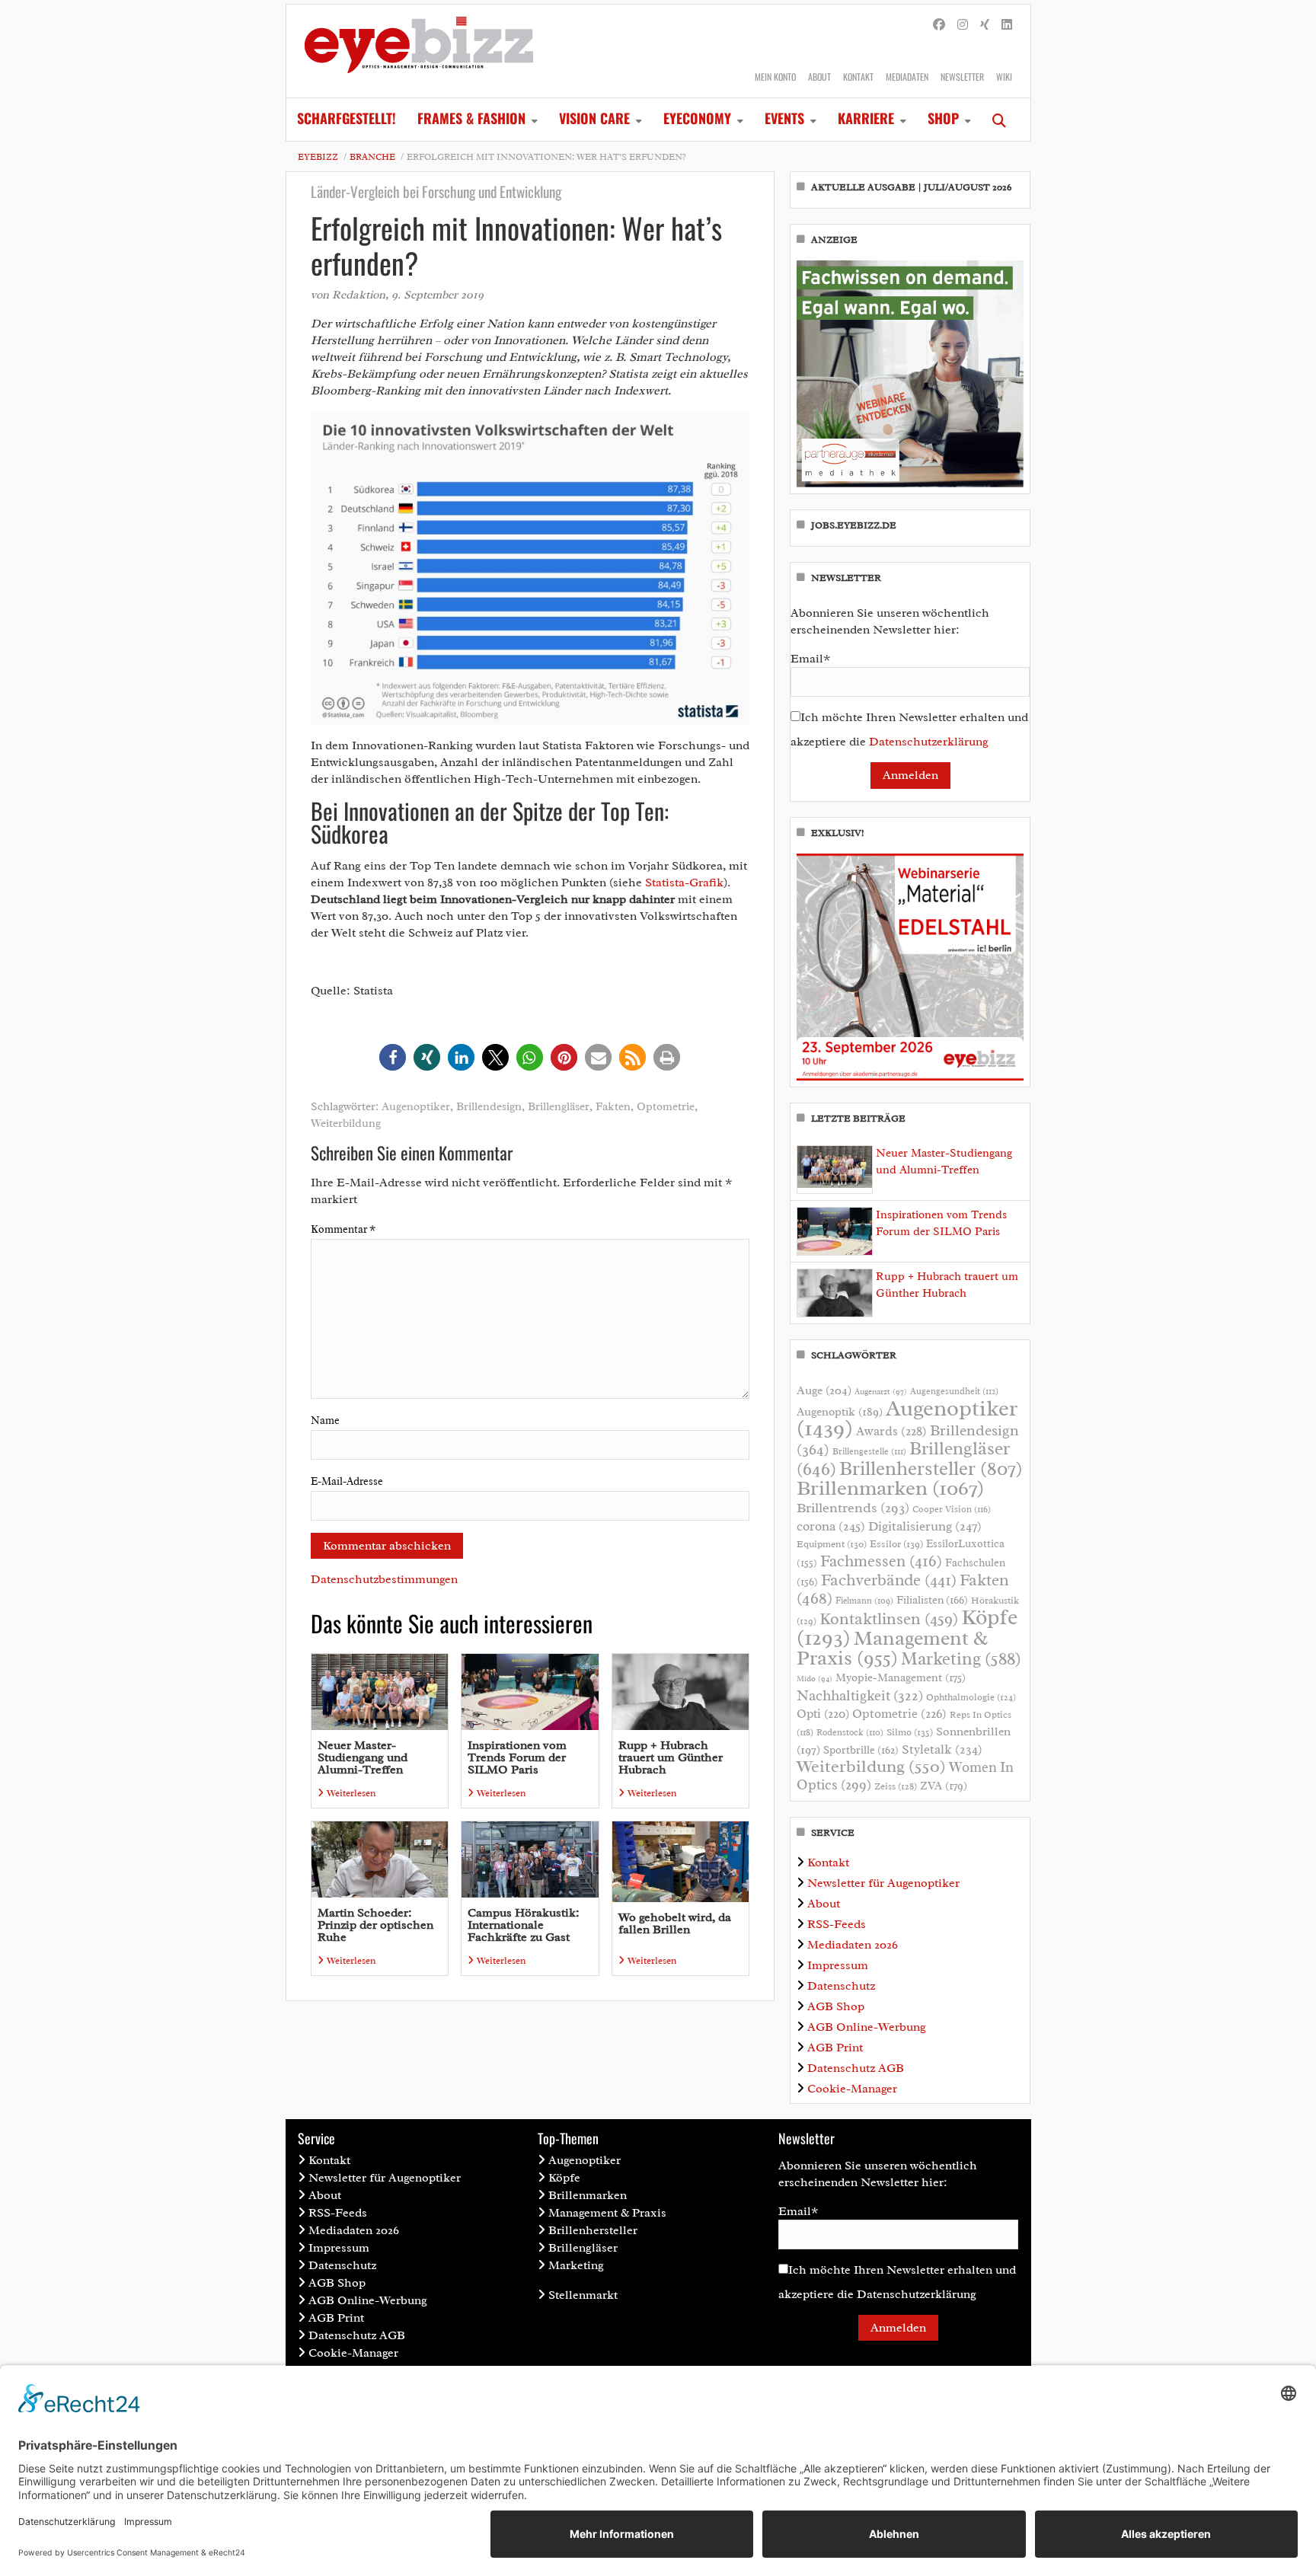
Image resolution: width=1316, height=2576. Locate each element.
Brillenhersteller (931, 1469)
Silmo (910, 1732)
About (819, 77)
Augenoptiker (416, 1107)
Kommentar (343, 1229)
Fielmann (864, 1601)
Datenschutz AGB (856, 2068)
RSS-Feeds (837, 1924)
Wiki (1004, 77)
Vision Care (594, 118)
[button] (393, 1057)
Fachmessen (881, 1561)
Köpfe (564, 2178)
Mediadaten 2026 (853, 1945)
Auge (824, 1390)
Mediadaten (907, 77)
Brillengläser (559, 1107)
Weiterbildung (346, 1124)
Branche (372, 157)
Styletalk (942, 1749)
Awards (891, 1431)
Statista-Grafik (684, 883)
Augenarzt (881, 1392)
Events (784, 118)
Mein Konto (775, 77)
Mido (815, 1679)
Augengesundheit (954, 1392)
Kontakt (858, 77)
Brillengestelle (869, 1452)
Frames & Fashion (471, 118)
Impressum (838, 1965)
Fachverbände (889, 1580)
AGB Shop (836, 2006)
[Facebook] (939, 25)
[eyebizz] (419, 51)
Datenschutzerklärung (929, 742)
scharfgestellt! (347, 118)
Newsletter (962, 77)
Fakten (613, 1107)
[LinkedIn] (1007, 25)
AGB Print (835, 2048)
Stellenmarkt (583, 2295)
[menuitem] (347, 120)
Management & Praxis (892, 1648)
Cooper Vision (952, 1509)
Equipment (832, 1544)
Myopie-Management (901, 1677)
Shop (943, 118)
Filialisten (932, 1600)
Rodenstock (850, 1733)
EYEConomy (697, 118)
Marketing (961, 1659)
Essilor (896, 1544)
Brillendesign (489, 1107)
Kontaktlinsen (889, 1618)
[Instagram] (963, 25)
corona (831, 1526)
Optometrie (666, 1107)
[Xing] (985, 25)
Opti (823, 1714)
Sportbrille (861, 1750)
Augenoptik (840, 1412)
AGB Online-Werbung (867, 2027)
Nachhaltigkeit (860, 1696)
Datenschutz (841, 1986)
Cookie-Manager (852, 2089)
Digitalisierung (925, 1526)
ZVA (944, 1786)
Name (325, 1420)
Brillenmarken (890, 1488)
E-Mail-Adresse (347, 1481)
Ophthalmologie (971, 1697)
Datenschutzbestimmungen (384, 1579)
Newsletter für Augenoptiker (883, 1883)
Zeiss (896, 1786)
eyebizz (318, 157)
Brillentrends (853, 1508)
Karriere (866, 118)
